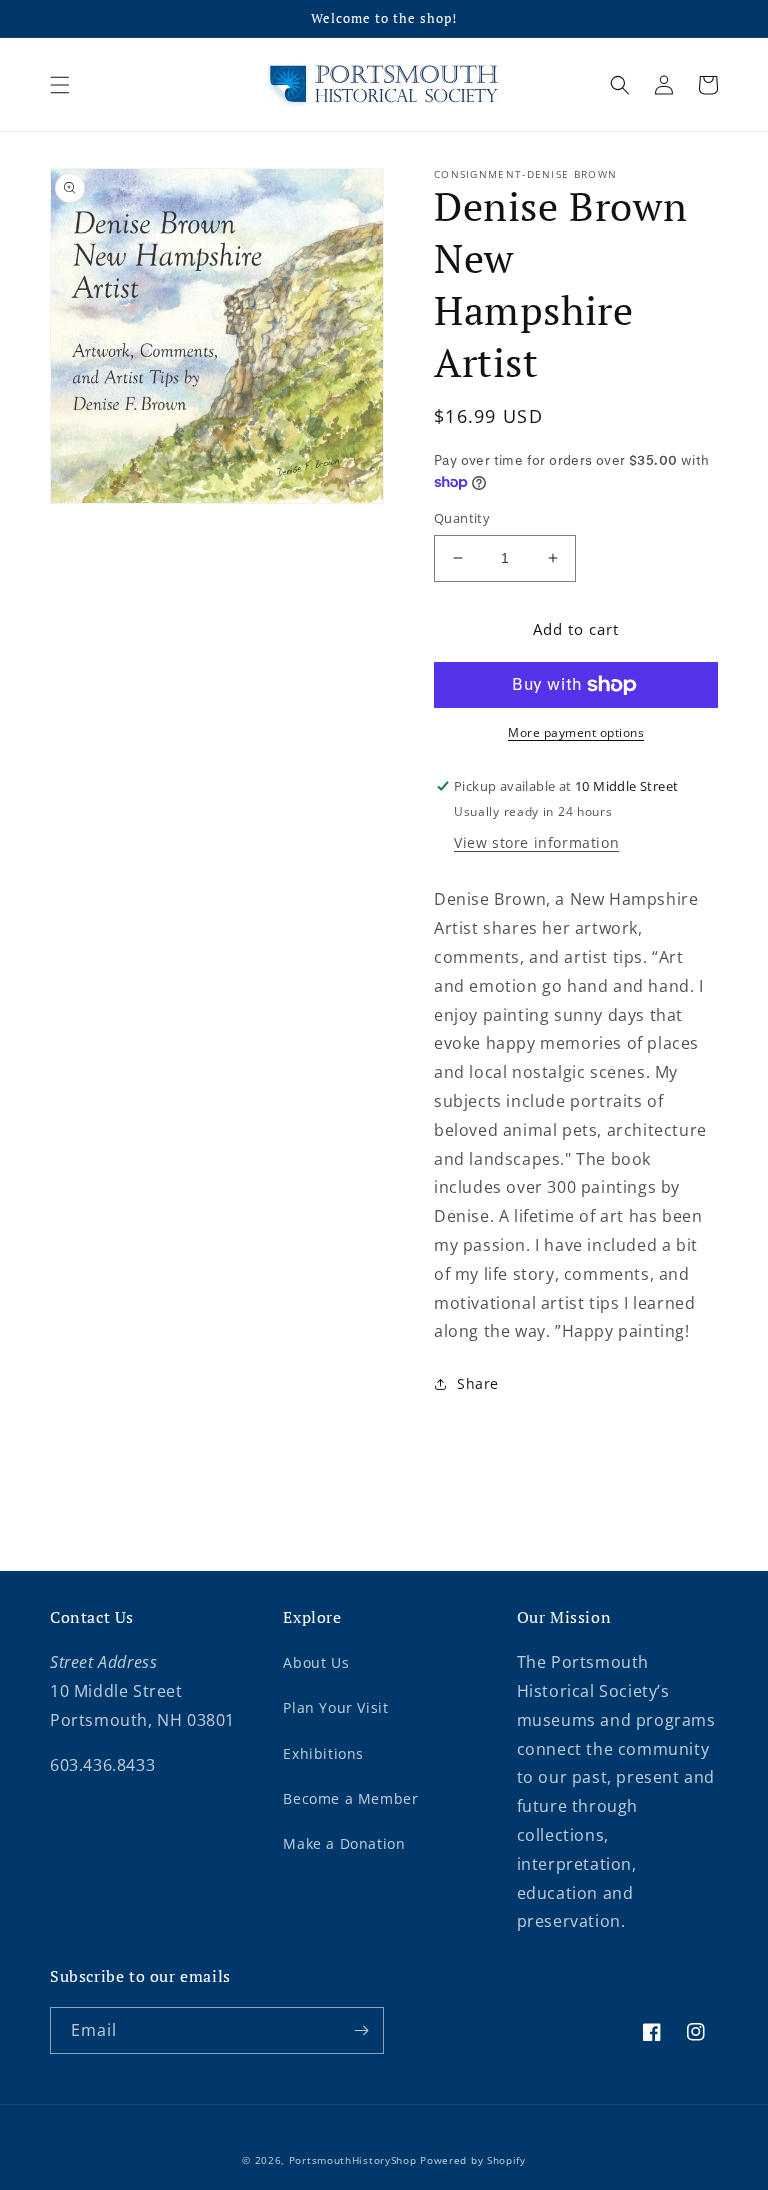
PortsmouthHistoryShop (353, 2160)
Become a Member (350, 1798)
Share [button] (478, 1383)
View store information (536, 842)
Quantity (462, 518)
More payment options (576, 732)
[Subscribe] (361, 2030)
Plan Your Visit (335, 1707)
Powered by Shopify (473, 2160)
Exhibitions (323, 1753)
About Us (316, 1662)
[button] (60, 85)
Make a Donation (344, 1843)
